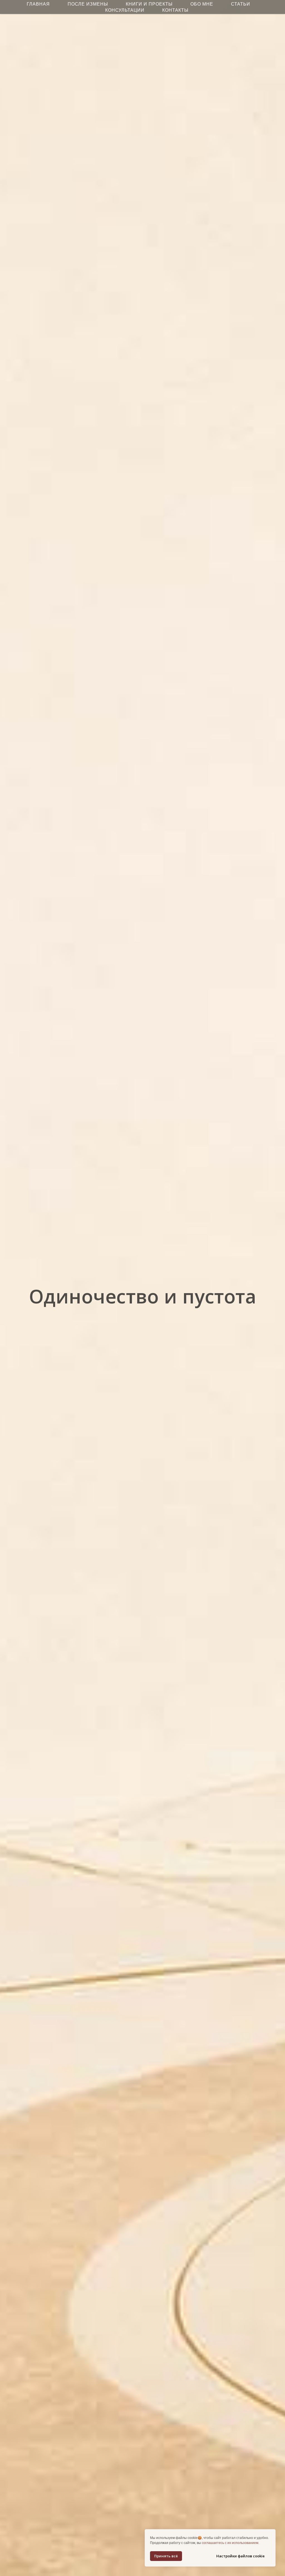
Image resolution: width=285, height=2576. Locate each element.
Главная (38, 4)
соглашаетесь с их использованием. (230, 2543)
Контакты (175, 10)
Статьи (241, 4)
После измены (88, 4)
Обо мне (202, 4)
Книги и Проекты (149, 4)
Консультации (125, 10)
